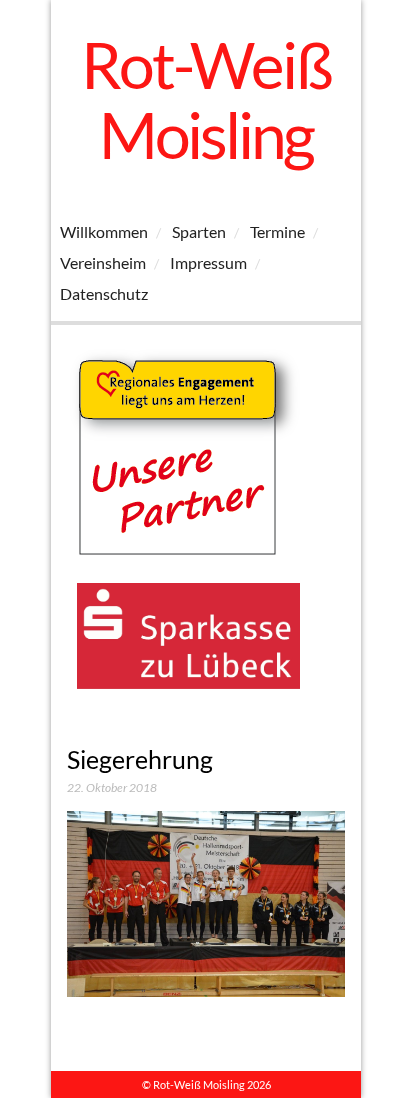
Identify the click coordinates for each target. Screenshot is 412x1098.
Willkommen (104, 231)
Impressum (208, 262)
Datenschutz (104, 293)
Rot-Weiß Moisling (205, 99)
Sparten (199, 231)
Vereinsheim (103, 262)
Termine (277, 231)
